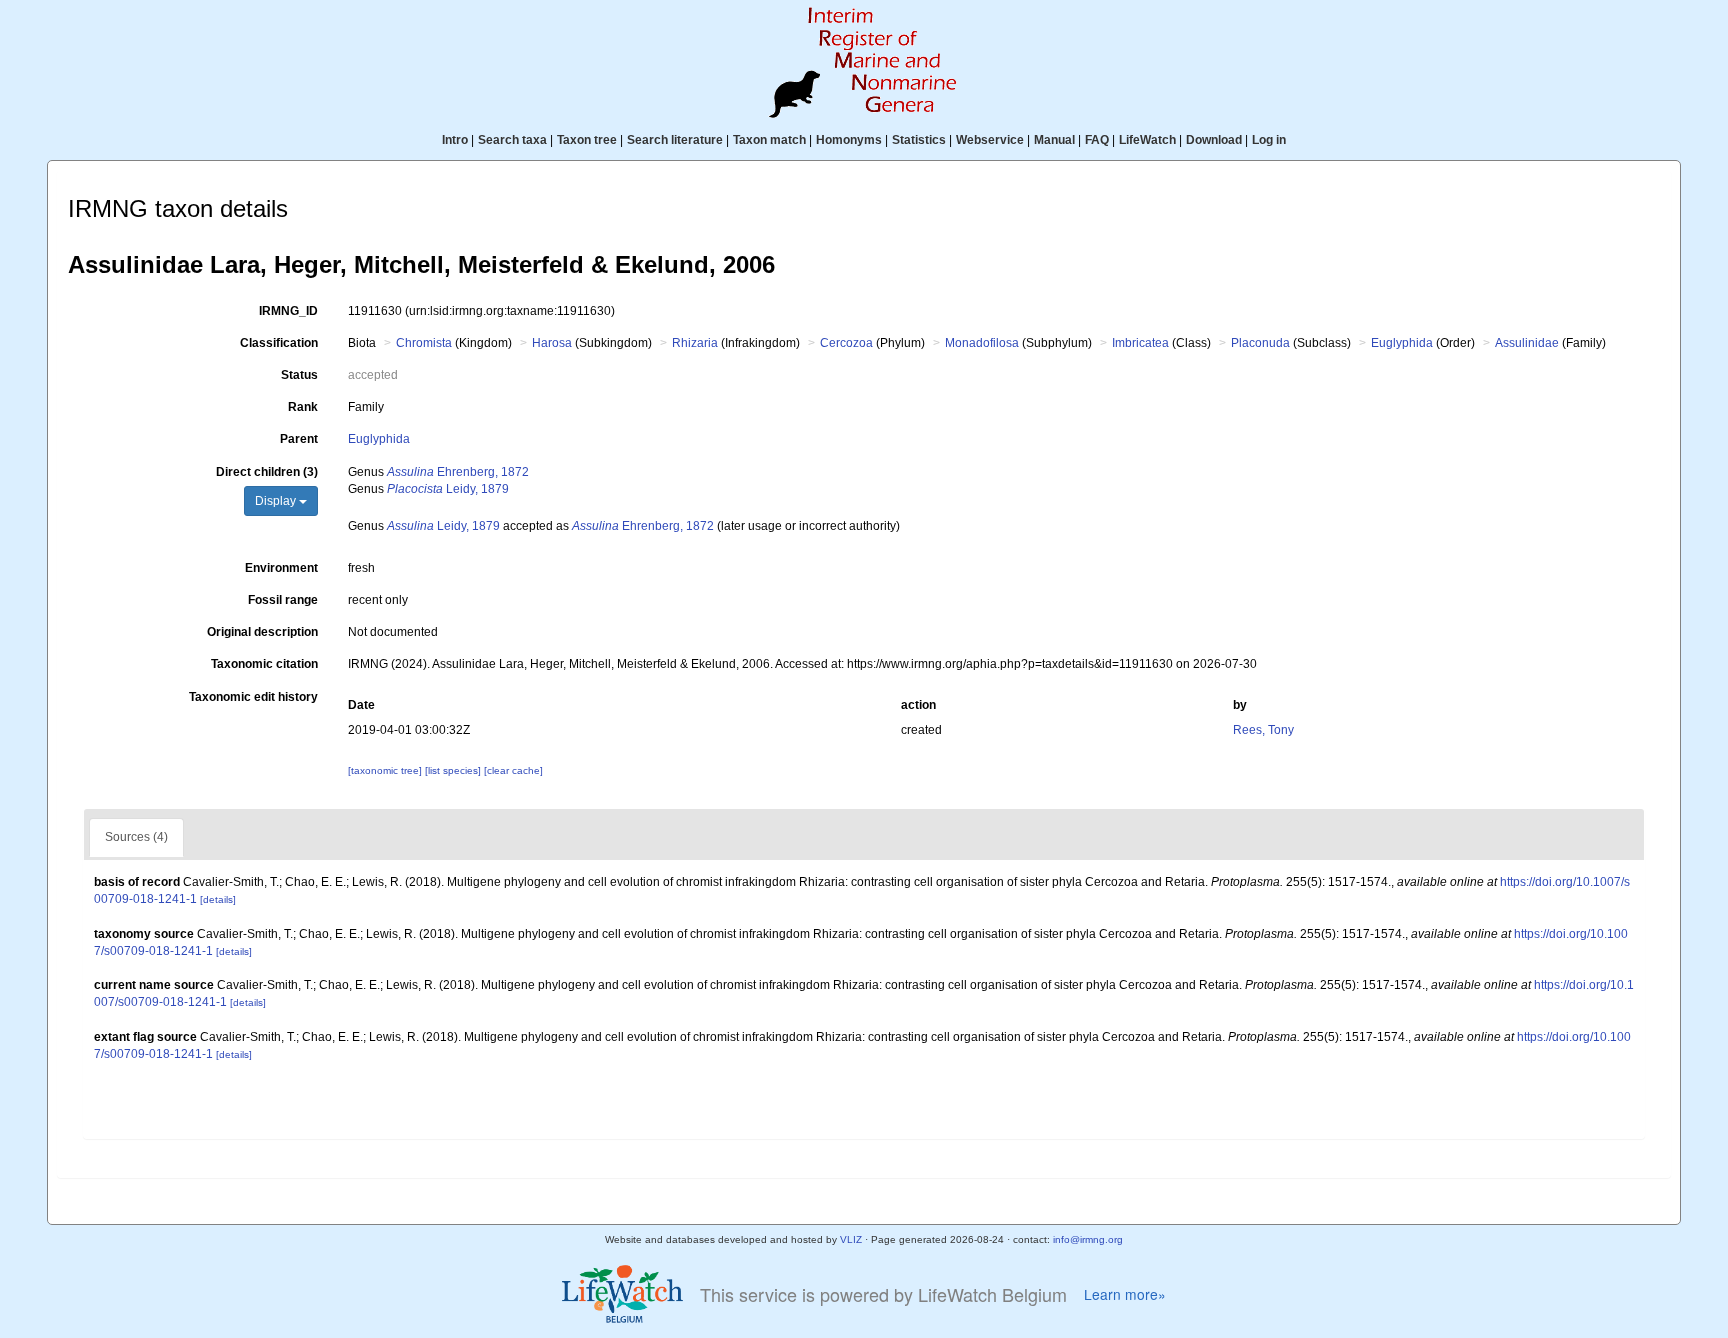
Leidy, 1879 (448, 489)
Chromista (424, 343)
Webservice (990, 140)
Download (1214, 140)
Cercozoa (846, 343)
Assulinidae (1527, 343)
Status (299, 375)
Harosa (552, 343)
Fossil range (283, 600)
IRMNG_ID (288, 311)
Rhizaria (695, 343)
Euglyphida (1402, 343)
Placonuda (1260, 343)
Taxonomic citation (264, 664)
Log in (1269, 140)
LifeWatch (1147, 140)
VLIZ (851, 1239)
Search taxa (512, 140)
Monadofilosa (982, 343)
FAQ (1097, 140)
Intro (455, 140)
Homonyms (849, 140)
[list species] (454, 770)
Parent (299, 439)
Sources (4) (136, 837)
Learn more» (1125, 1294)
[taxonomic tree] (386, 770)
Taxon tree (587, 140)
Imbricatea (1140, 343)
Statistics (919, 140)
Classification (279, 343)
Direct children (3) (267, 472)
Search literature (675, 140)
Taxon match (769, 140)
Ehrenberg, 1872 (458, 472)
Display (277, 501)
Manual (1054, 140)
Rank (303, 407)
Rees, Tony (1263, 730)
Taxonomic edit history (253, 697)
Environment (281, 568)
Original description (262, 632)
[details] (218, 899)
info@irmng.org (1088, 1239)
